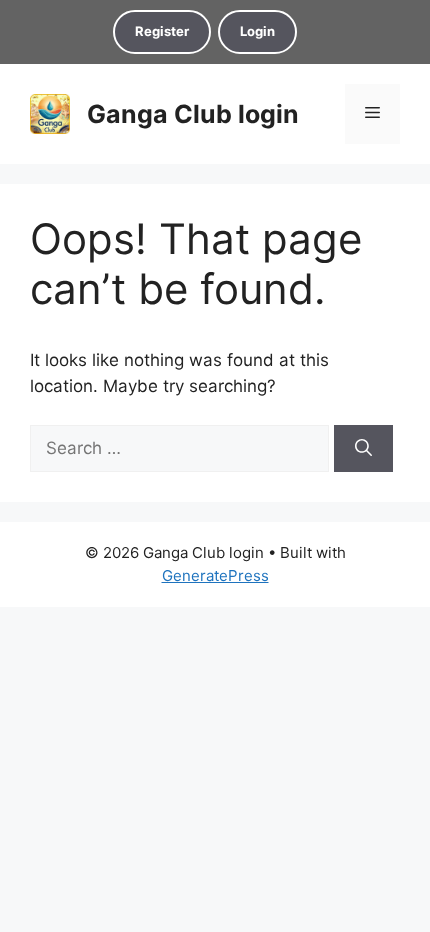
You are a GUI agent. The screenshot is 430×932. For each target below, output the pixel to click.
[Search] (363, 449)
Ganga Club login (193, 114)
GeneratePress (215, 575)
